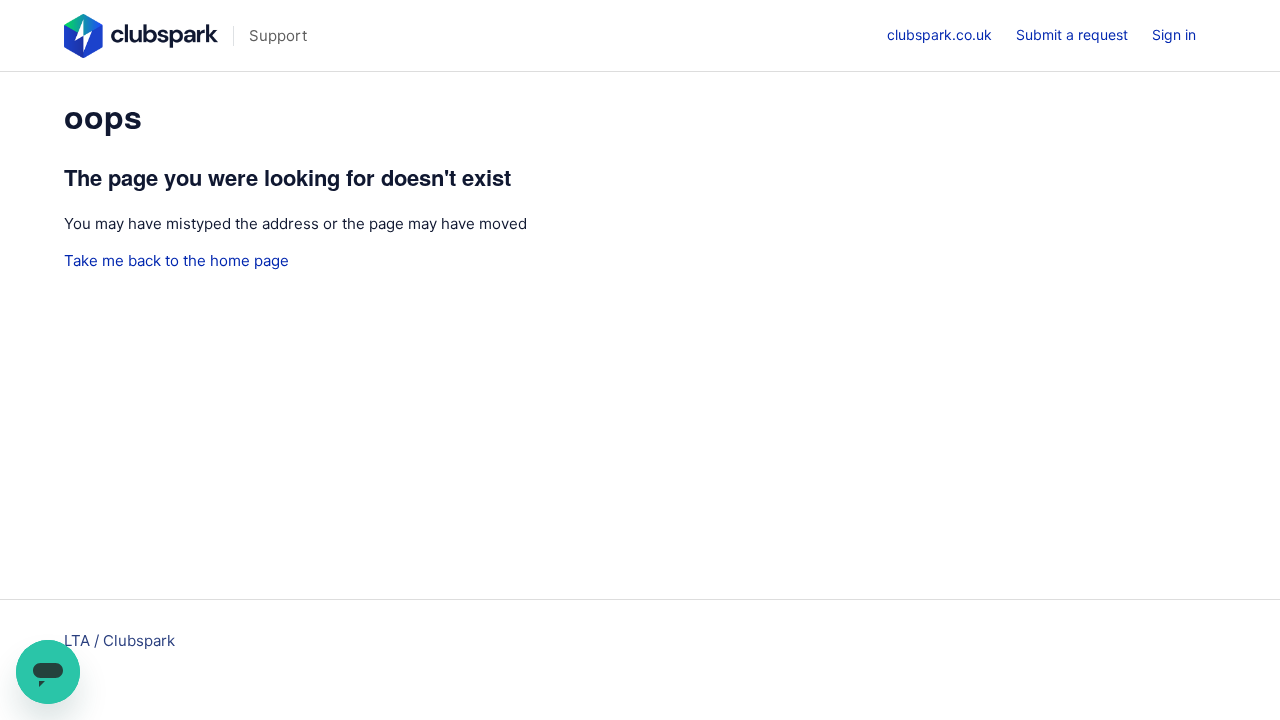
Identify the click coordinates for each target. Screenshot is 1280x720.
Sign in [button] (1174, 34)
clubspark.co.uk (939, 34)
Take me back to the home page (176, 260)
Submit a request (1072, 34)
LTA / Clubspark (119, 640)
